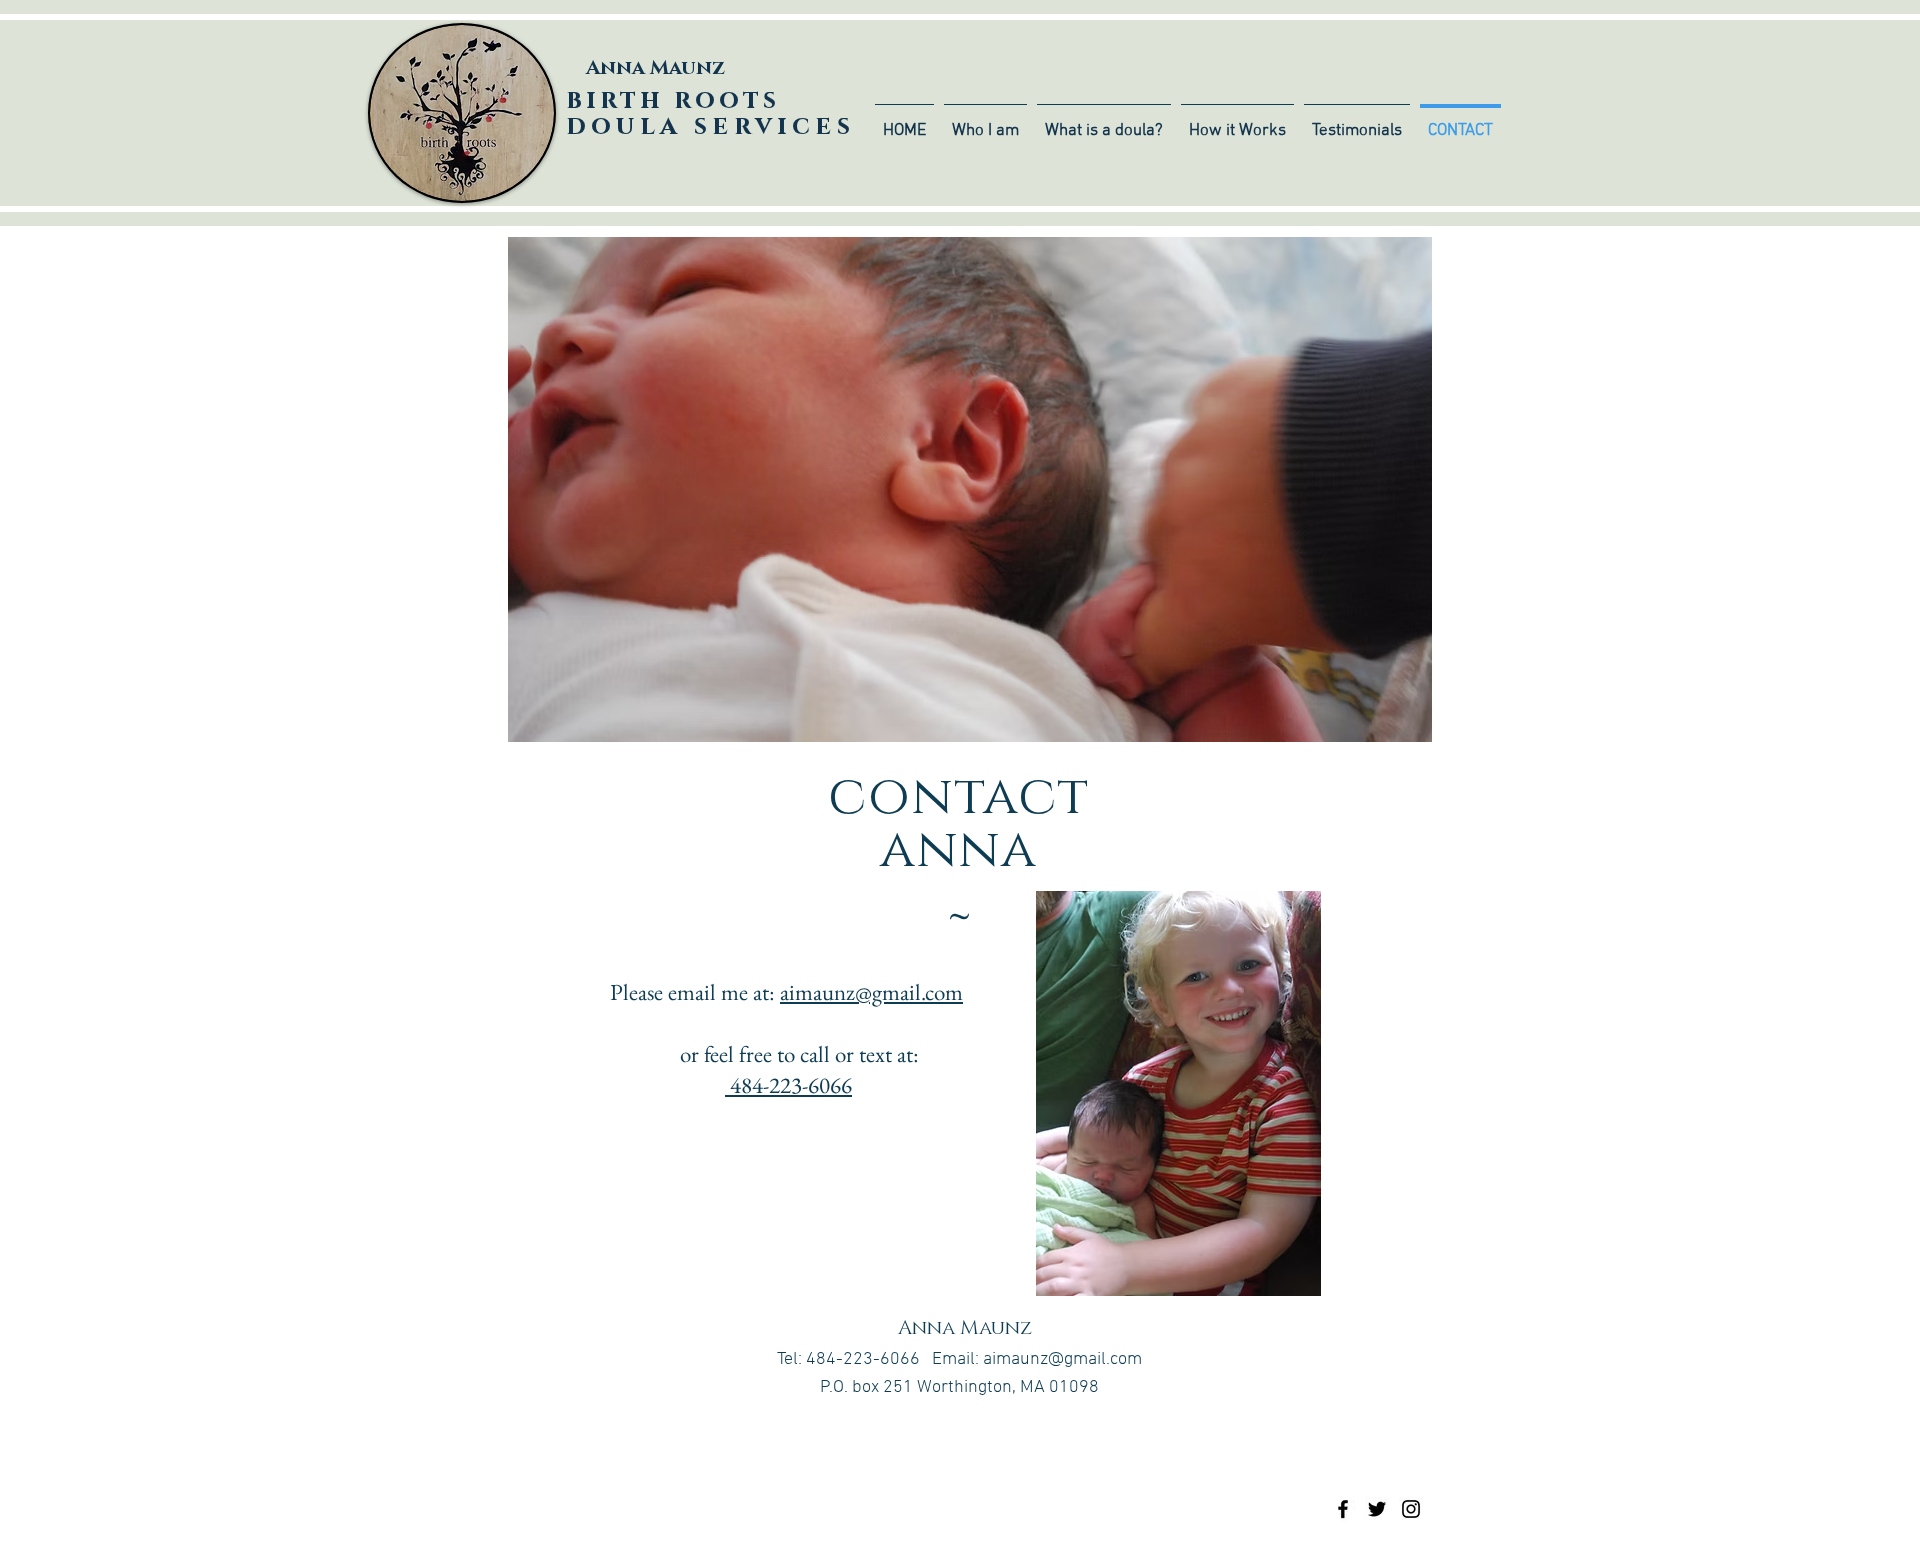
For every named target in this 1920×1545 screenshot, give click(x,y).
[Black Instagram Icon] (1411, 1509)
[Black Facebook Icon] (1343, 1509)
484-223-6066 (788, 1085)
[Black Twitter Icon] (1377, 1509)
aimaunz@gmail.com (871, 992)
